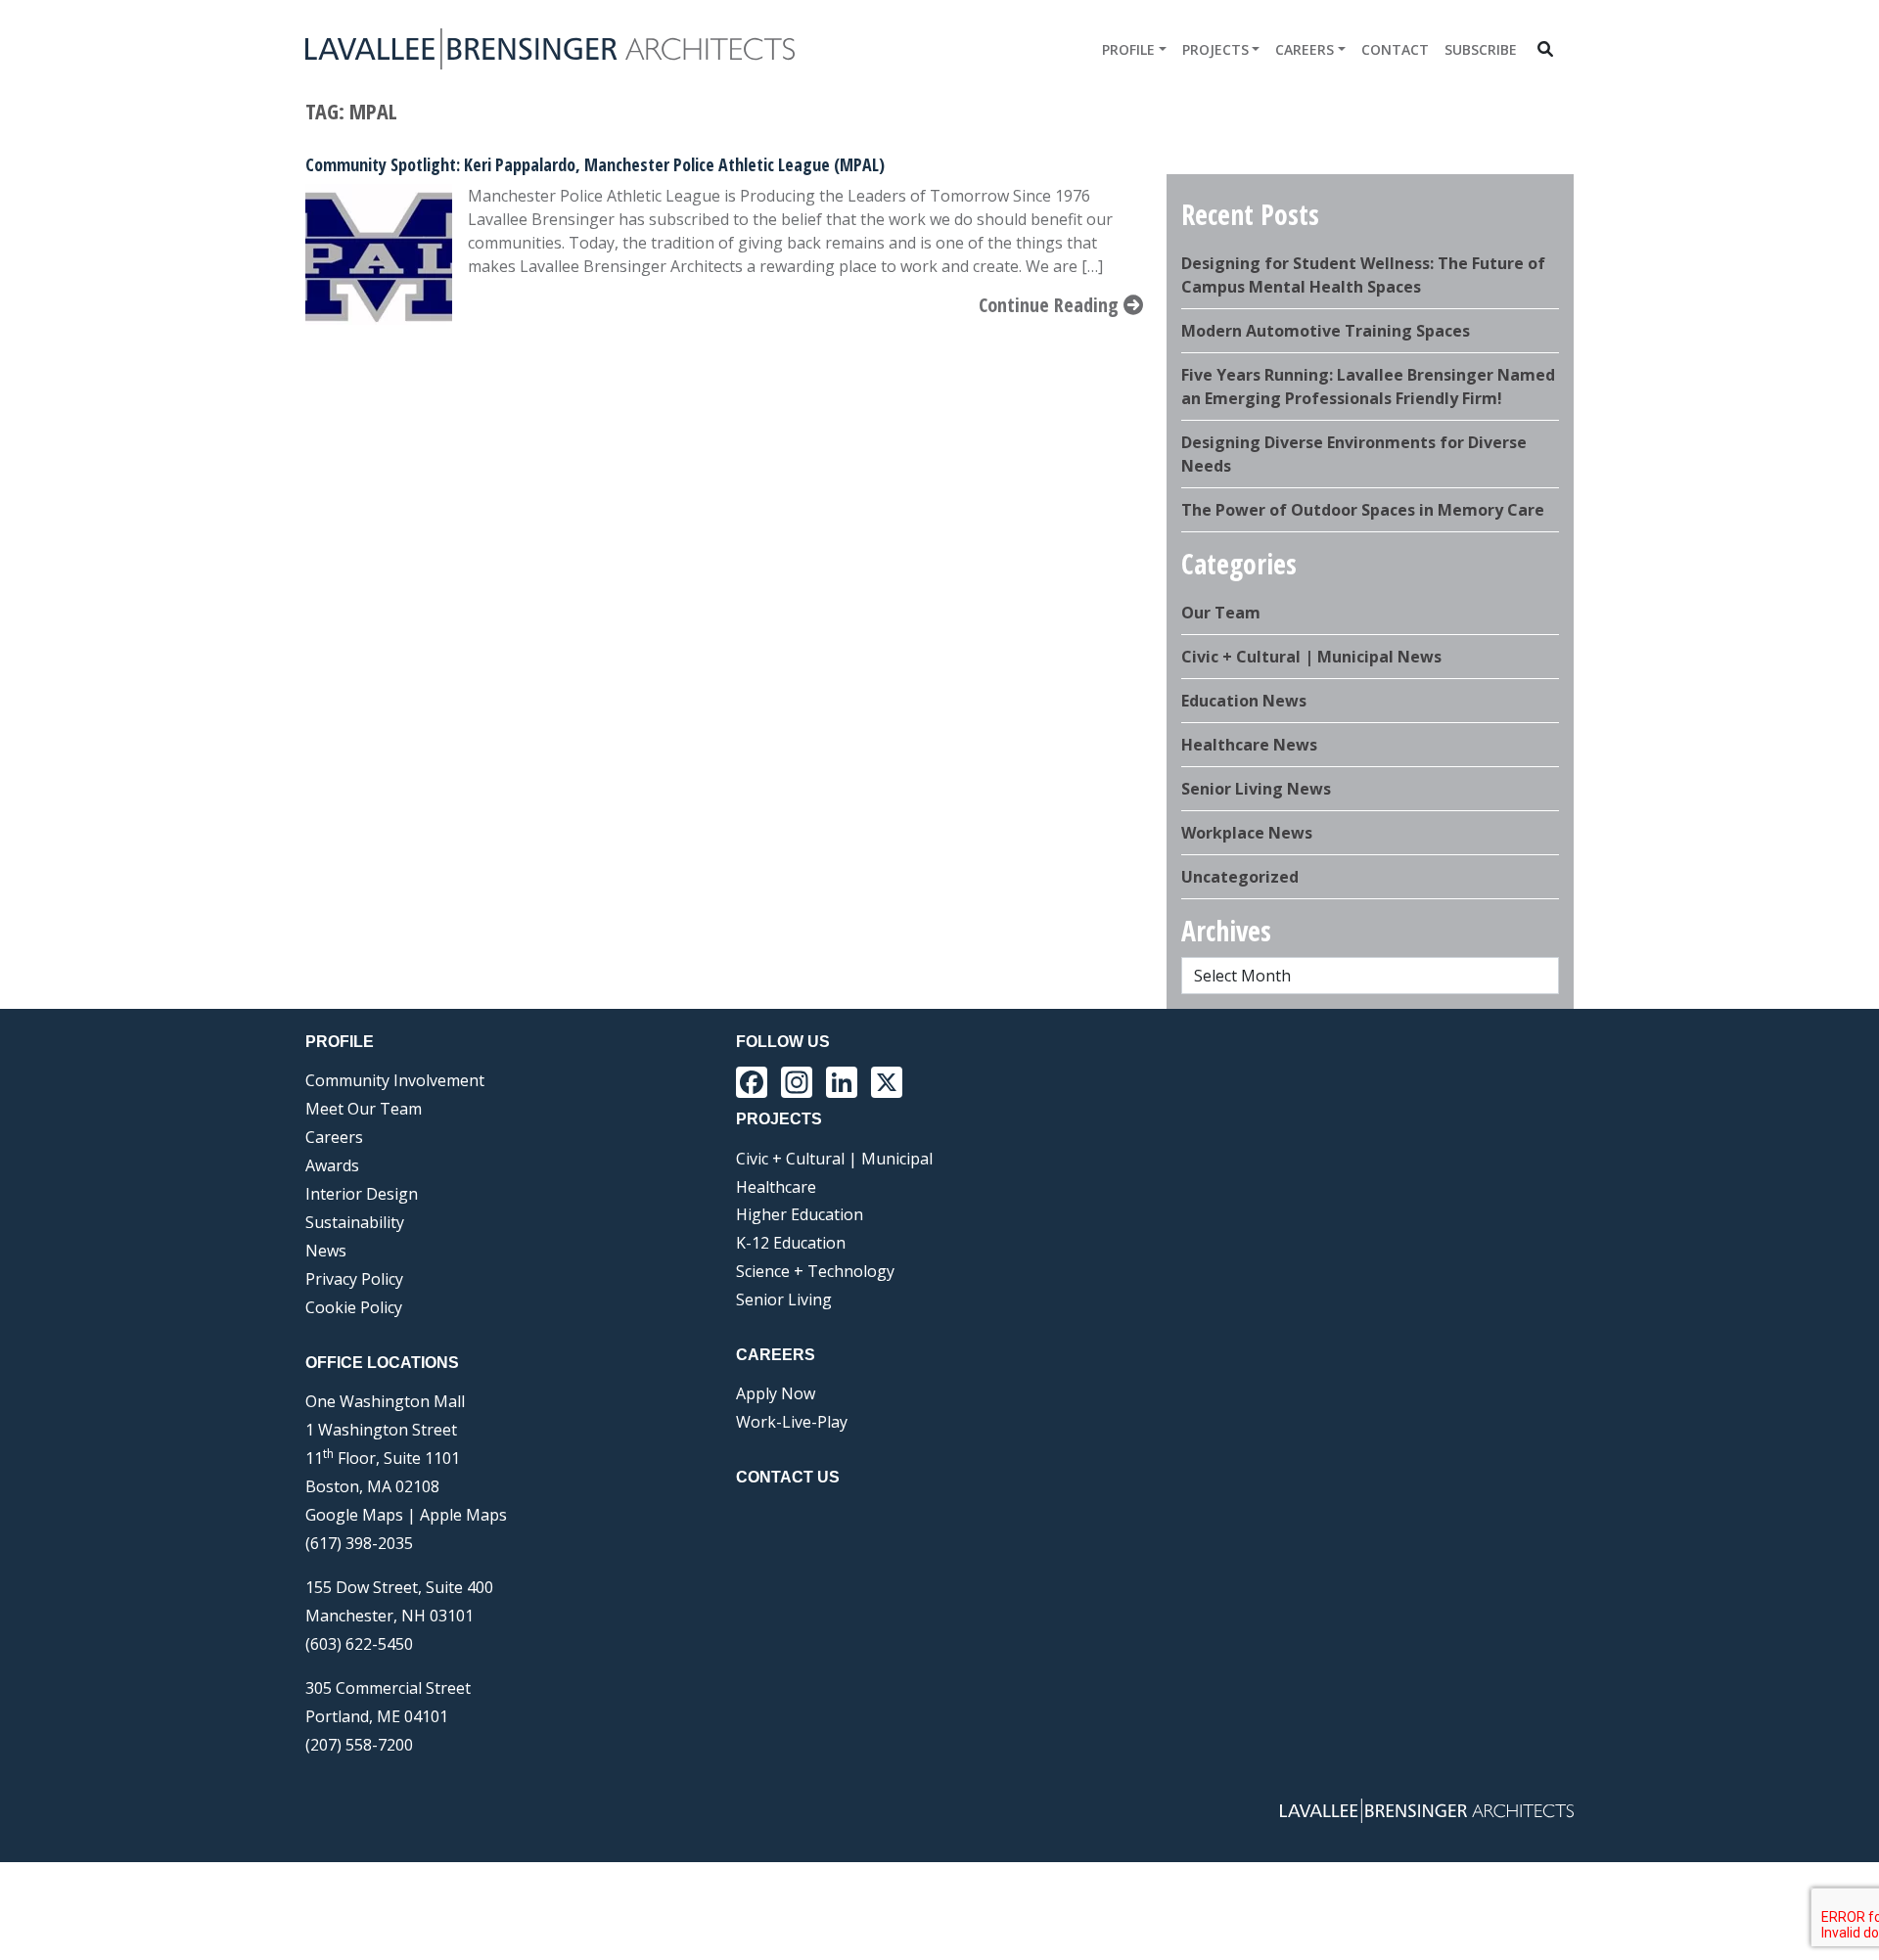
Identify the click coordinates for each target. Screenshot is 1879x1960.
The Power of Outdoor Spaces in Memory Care (1363, 510)
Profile (1128, 49)
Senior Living (784, 1299)
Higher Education (800, 1214)
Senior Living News (1256, 789)
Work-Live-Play (792, 1422)
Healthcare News (1249, 745)
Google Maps (354, 1515)
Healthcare (776, 1187)
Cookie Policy (354, 1307)
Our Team (1221, 613)
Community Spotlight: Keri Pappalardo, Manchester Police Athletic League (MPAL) (595, 164)
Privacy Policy (354, 1279)
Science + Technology (815, 1271)
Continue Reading (1051, 305)
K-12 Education (791, 1243)
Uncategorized (1240, 877)
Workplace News (1247, 833)
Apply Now (776, 1393)
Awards (332, 1165)
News (326, 1251)
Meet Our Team (364, 1109)
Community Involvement (395, 1080)
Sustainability (355, 1222)
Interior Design (362, 1194)
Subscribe (1481, 49)
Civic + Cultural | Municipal (834, 1159)
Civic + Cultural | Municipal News (1311, 657)
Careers (1305, 49)
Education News (1244, 701)
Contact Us (788, 1477)
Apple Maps (463, 1515)
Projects (1215, 49)
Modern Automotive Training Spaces (1326, 331)
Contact (1395, 49)
